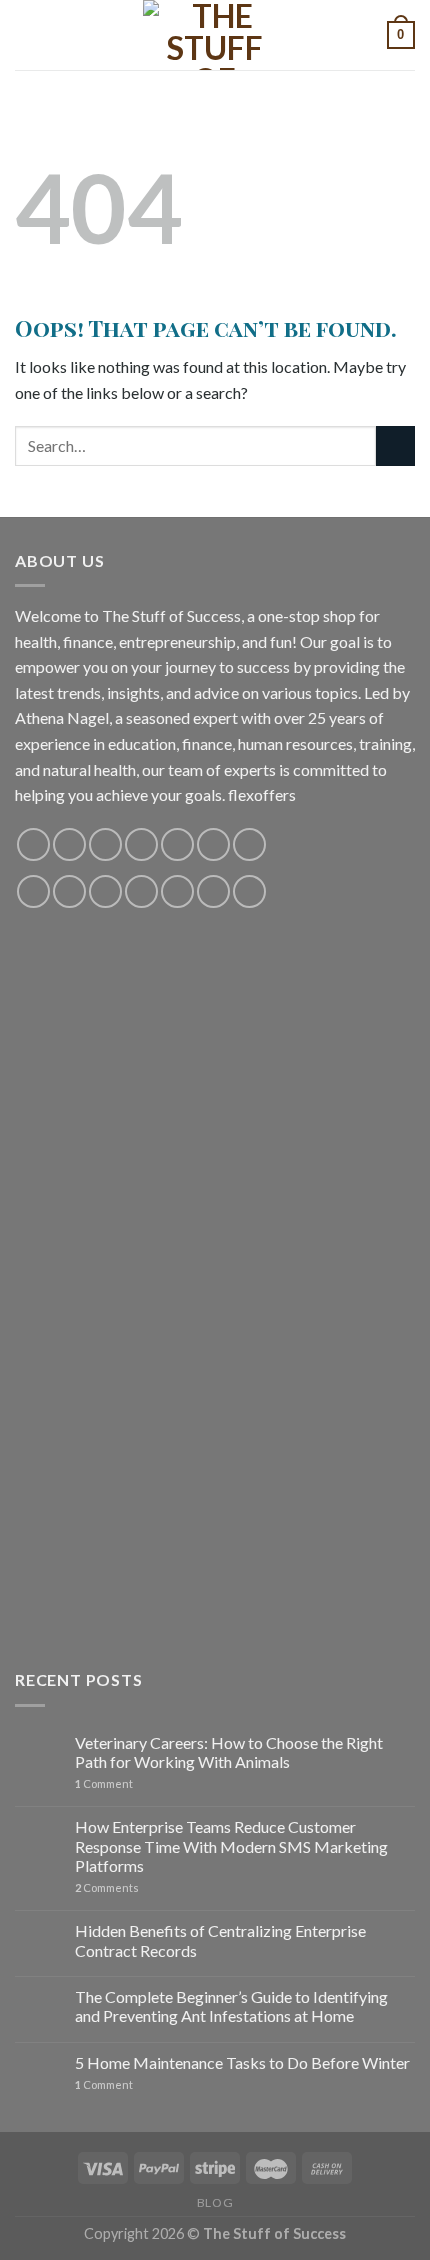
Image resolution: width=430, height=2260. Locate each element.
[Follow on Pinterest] (177, 844)
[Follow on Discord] (249, 844)
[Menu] (27, 34)
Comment (104, 1783)
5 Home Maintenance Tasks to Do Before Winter (242, 2062)
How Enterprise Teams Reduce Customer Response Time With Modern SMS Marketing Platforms (231, 1845)
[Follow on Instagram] (69, 844)
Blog (215, 2202)
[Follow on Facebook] (33, 844)
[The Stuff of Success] (215, 35)
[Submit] (395, 445)
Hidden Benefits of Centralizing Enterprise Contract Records (220, 1940)
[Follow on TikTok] (105, 844)
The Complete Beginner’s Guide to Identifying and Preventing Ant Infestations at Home (231, 2006)
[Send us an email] (141, 844)
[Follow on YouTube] (213, 844)
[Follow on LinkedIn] (177, 891)
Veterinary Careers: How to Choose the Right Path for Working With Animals (229, 1752)
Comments (107, 1887)
